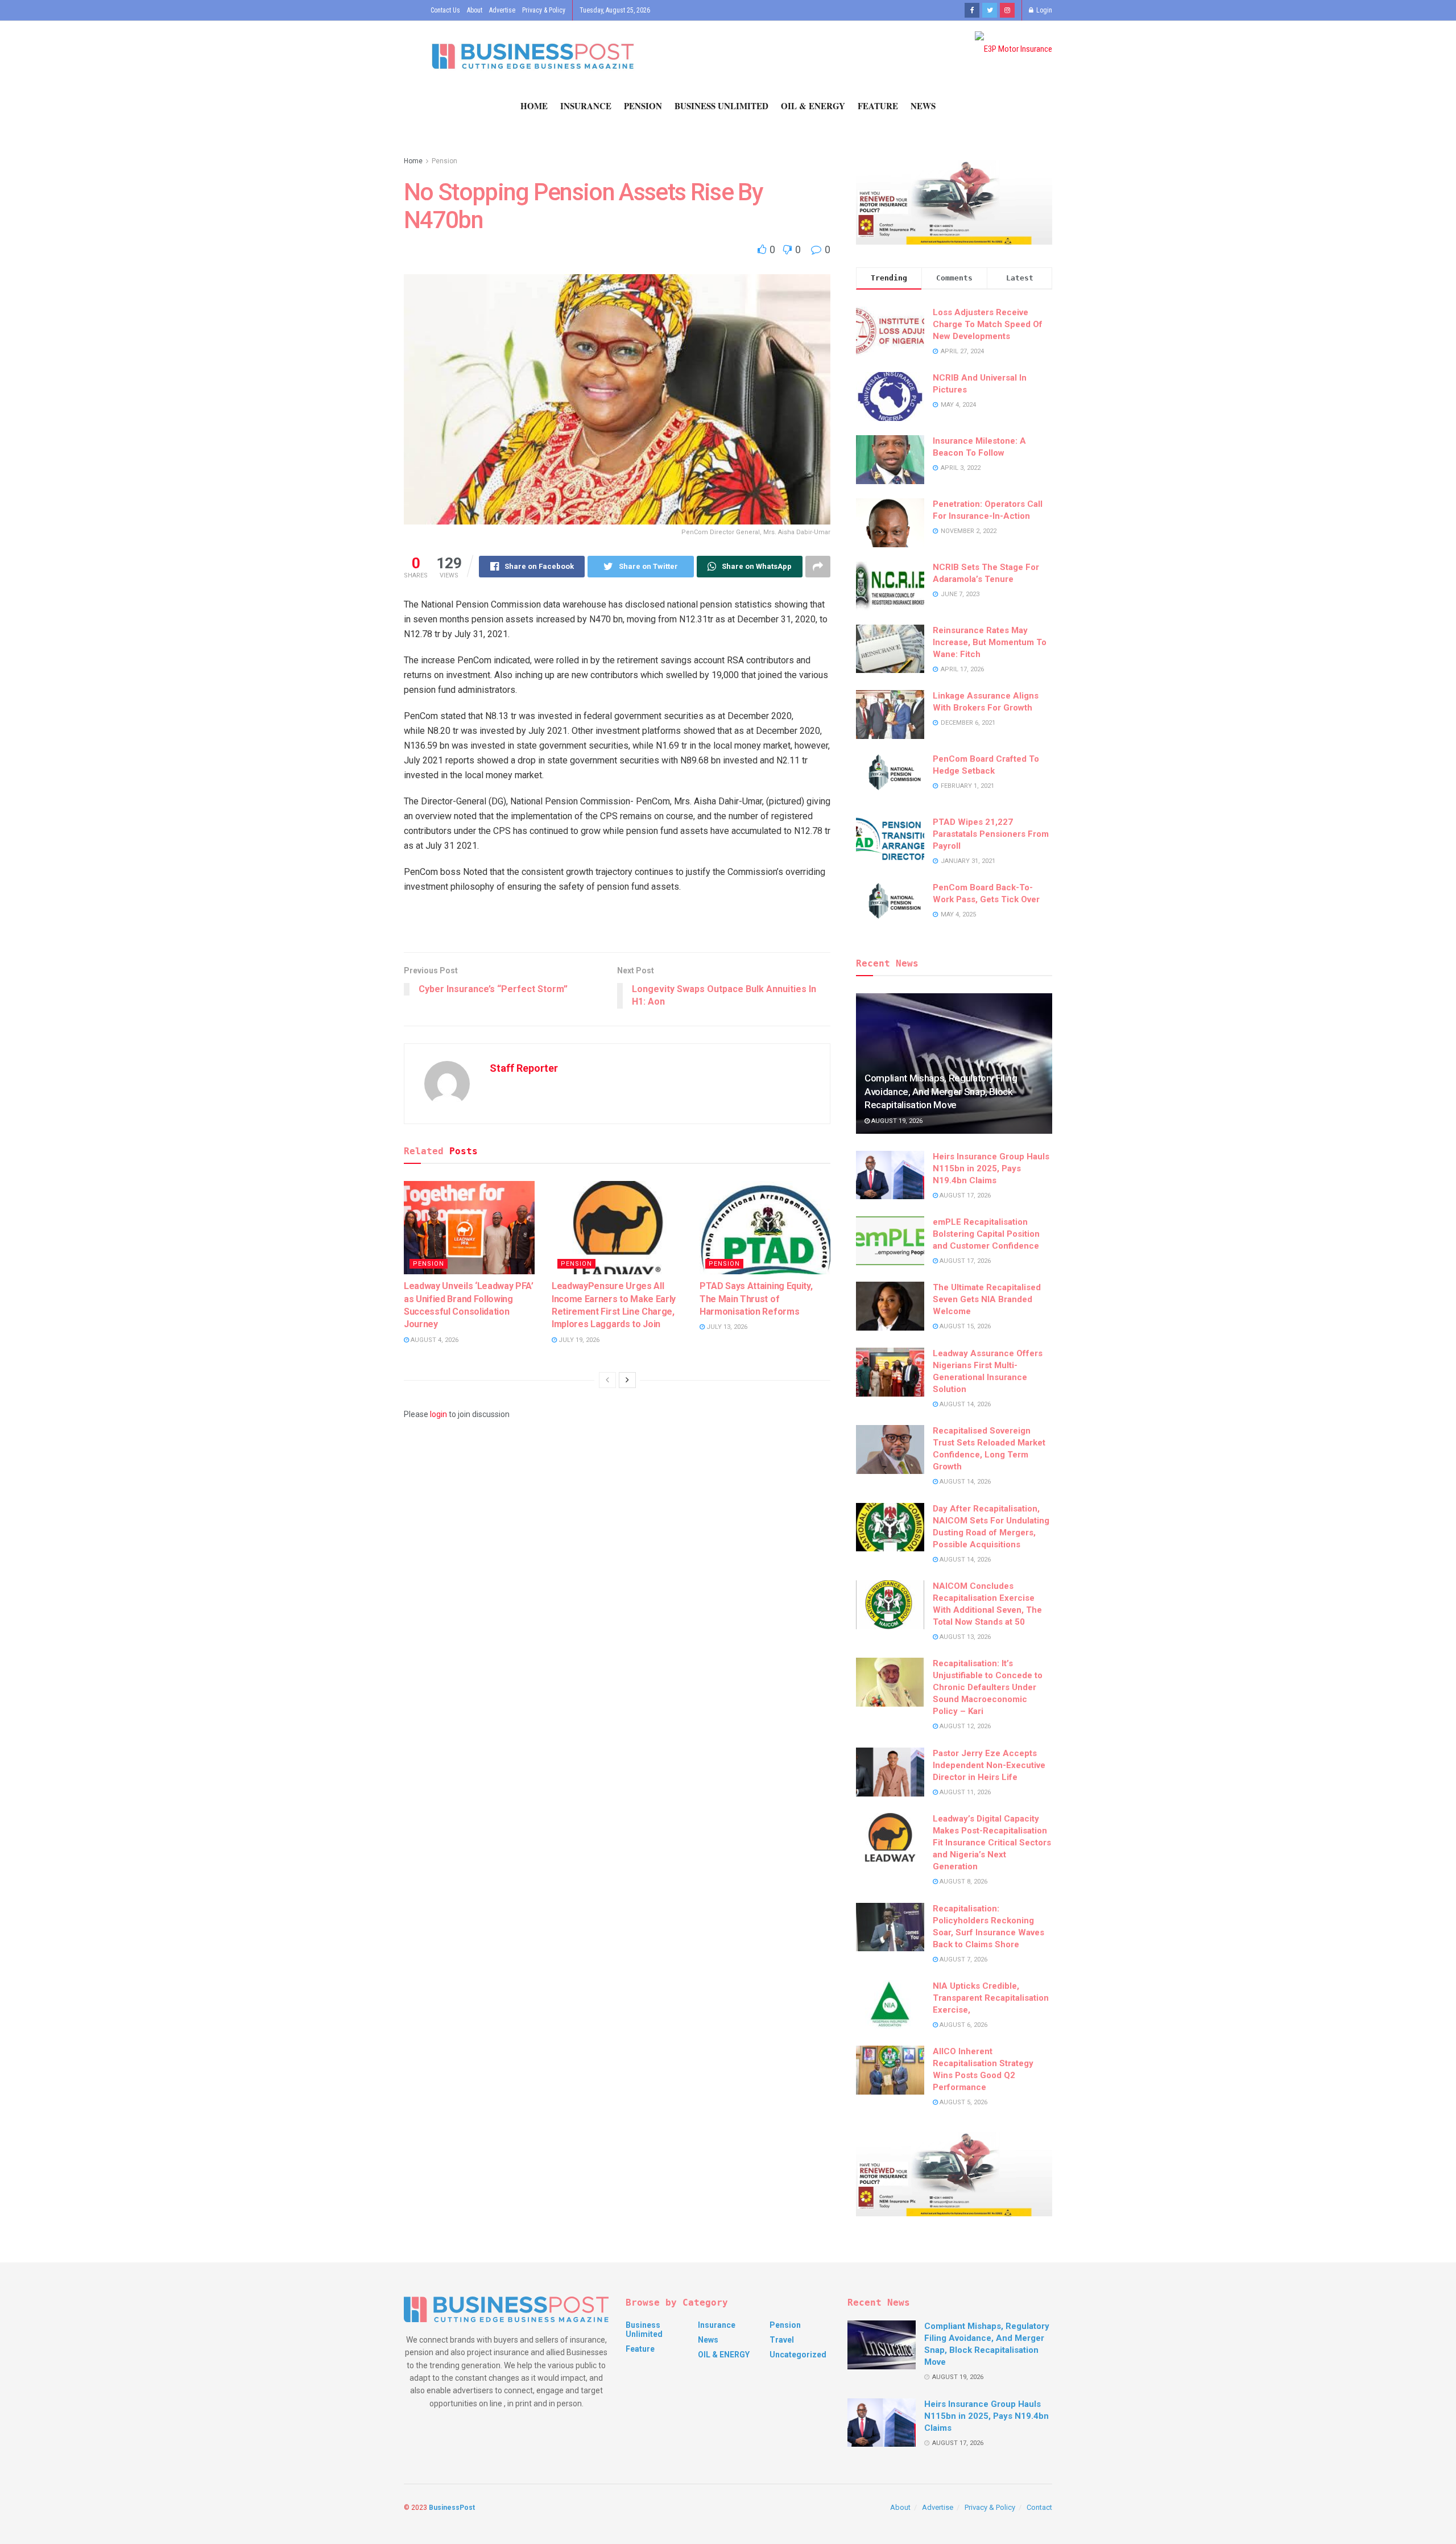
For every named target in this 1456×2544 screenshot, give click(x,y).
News (923, 106)
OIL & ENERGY (813, 106)
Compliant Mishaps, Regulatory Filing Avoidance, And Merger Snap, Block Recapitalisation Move (941, 1092)
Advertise (502, 10)
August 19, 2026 (896, 1121)
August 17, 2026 (964, 1195)
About (475, 10)
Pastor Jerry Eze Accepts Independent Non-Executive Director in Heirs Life (989, 1765)
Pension (643, 106)
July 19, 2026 (578, 1340)
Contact (1039, 2507)
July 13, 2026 (726, 1327)
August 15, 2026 (964, 1326)
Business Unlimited (721, 106)
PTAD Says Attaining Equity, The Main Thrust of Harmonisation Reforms (756, 1299)
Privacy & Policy (544, 10)
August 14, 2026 (964, 1404)
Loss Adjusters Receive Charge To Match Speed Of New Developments (988, 324)
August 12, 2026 (964, 1726)
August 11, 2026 (964, 1792)
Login (1043, 10)
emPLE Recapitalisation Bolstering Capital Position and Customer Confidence (986, 1234)
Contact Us (445, 10)
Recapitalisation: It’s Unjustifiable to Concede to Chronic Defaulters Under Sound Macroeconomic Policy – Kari (988, 1687)
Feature (878, 106)
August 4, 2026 (434, 1340)
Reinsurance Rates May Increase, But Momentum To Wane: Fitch (990, 642)
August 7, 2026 (963, 1959)
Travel (782, 2340)
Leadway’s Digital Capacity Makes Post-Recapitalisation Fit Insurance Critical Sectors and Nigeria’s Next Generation (992, 1843)
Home (534, 106)
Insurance (586, 106)
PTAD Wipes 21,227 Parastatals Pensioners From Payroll (991, 834)
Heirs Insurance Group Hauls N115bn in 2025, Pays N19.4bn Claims (991, 1168)
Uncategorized (798, 2355)
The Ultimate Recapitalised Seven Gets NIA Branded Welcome (987, 1299)
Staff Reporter (524, 1068)
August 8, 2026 (963, 1882)
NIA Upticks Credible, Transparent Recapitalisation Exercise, (991, 1998)
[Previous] (607, 1380)
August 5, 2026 (963, 2102)
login (439, 1414)
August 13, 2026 (964, 1637)
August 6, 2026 (963, 2025)
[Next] (627, 1380)
